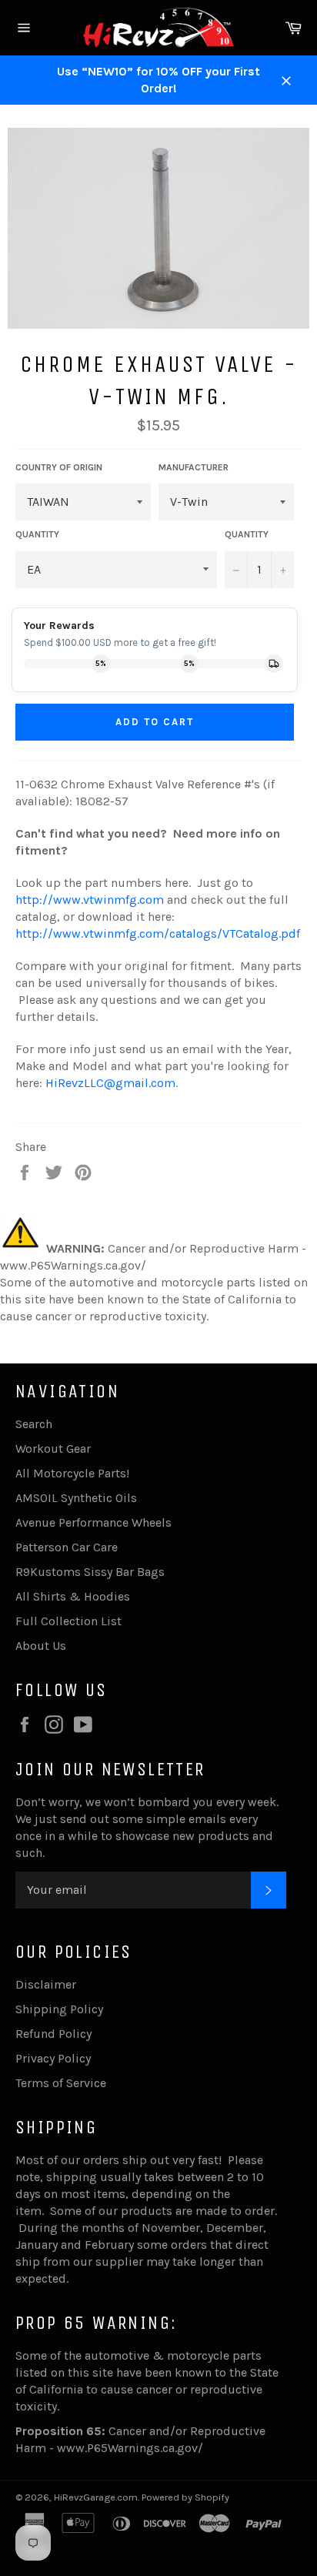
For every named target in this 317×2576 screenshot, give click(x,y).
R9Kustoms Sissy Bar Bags (90, 1572)
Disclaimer (46, 1984)
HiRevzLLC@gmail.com (110, 1083)
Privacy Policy (53, 2058)
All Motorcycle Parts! (72, 1473)
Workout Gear (53, 1449)
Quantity (247, 534)
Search (34, 1424)
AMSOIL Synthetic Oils (76, 1498)
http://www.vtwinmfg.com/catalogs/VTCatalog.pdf (158, 933)
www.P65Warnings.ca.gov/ (130, 2448)
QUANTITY (37, 534)
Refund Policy (53, 2034)
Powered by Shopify (185, 2497)
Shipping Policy (59, 2009)
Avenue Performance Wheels (93, 1522)
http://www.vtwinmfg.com (90, 900)
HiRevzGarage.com (96, 2497)
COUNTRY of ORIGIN (59, 467)
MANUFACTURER (194, 467)
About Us (41, 1646)
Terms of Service (61, 2083)
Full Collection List (68, 1621)
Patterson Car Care (67, 1547)
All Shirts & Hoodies (73, 1596)
